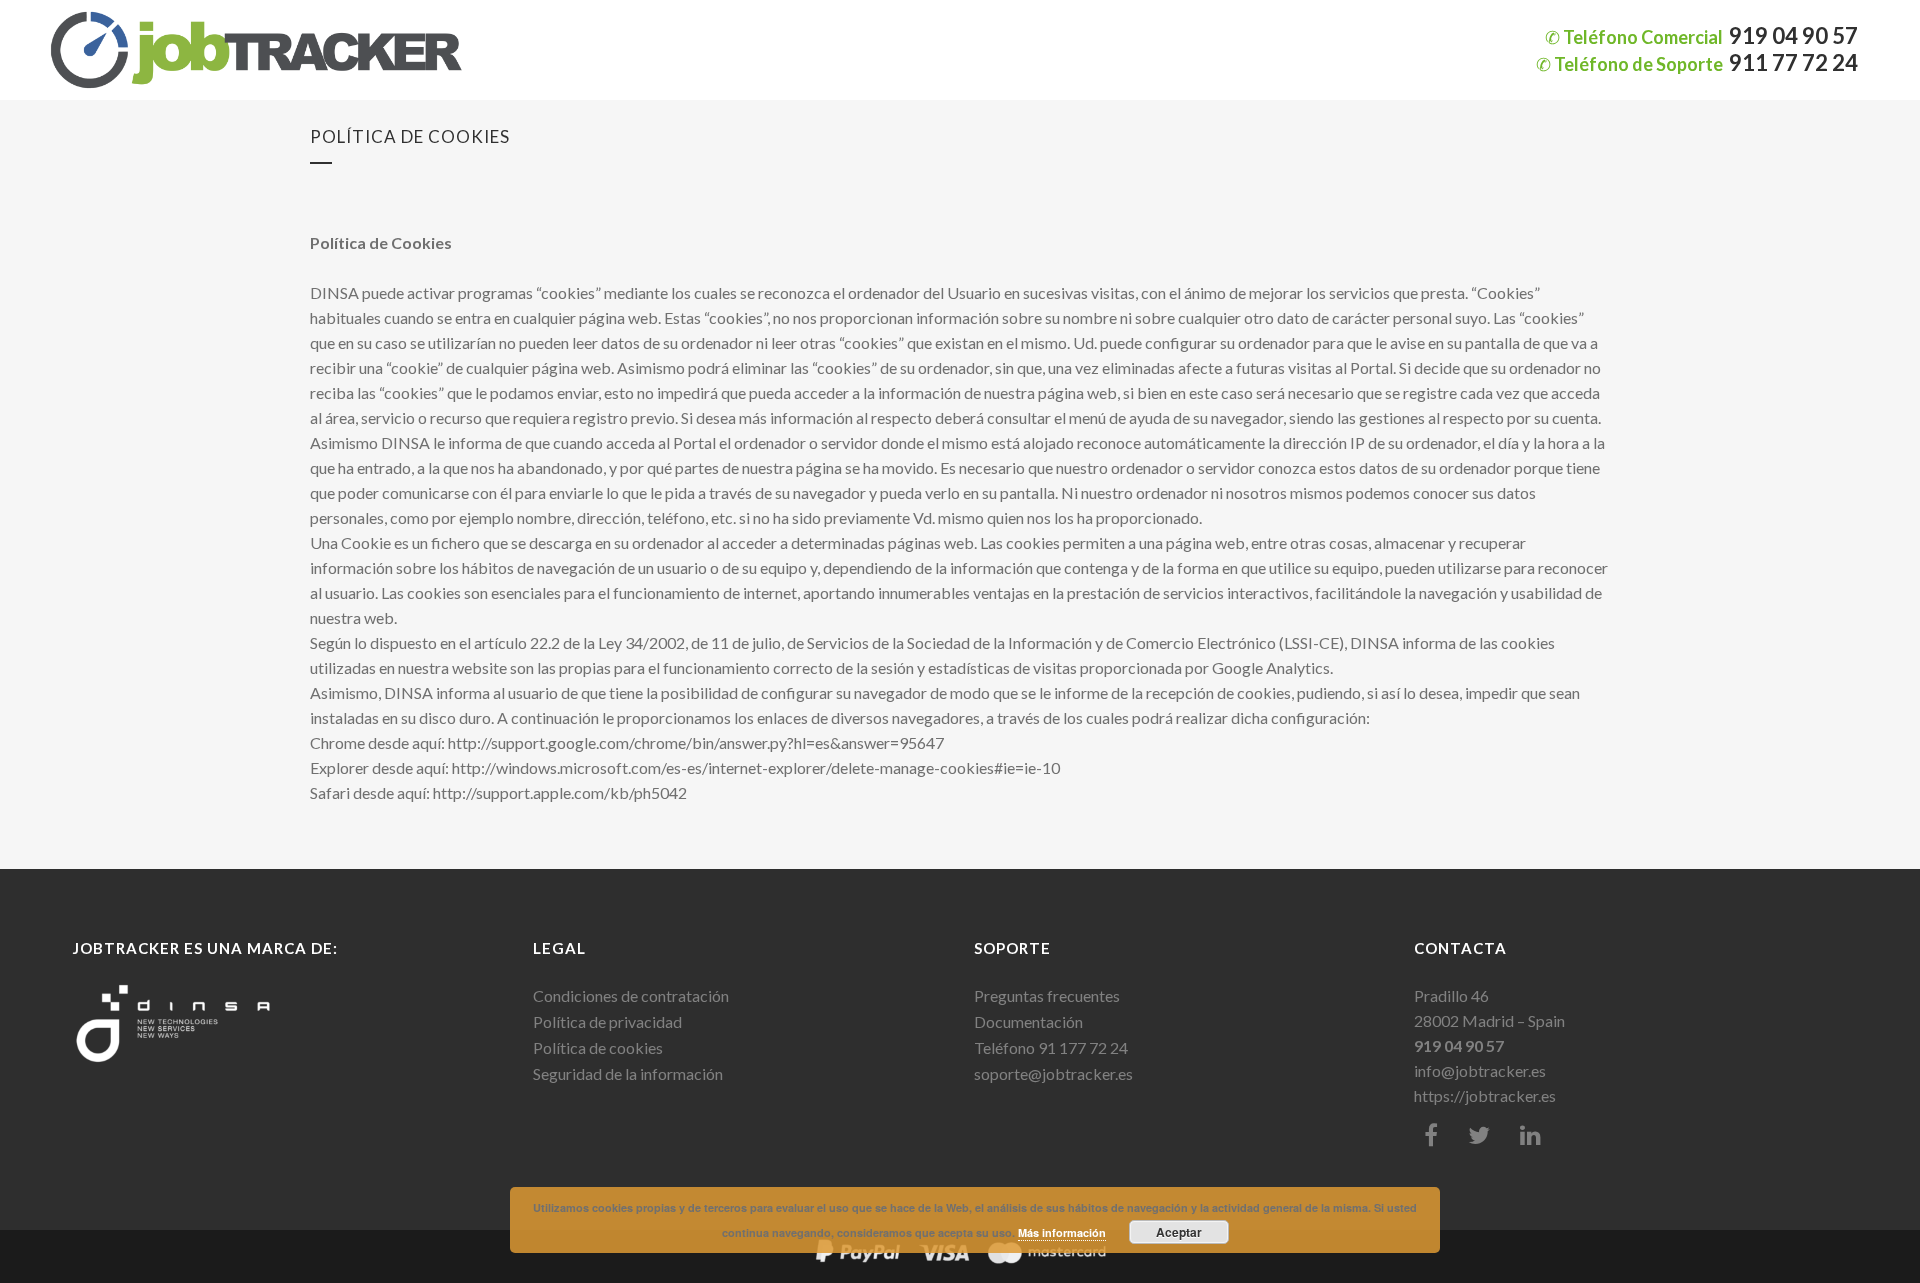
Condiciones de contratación (631, 995)
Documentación (1028, 1021)
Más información (1062, 1232)
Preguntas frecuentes (1047, 995)
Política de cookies (598, 1047)
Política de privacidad (607, 1021)
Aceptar (1179, 1232)
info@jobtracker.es (1480, 1070)
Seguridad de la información (628, 1073)
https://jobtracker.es (1485, 1095)
